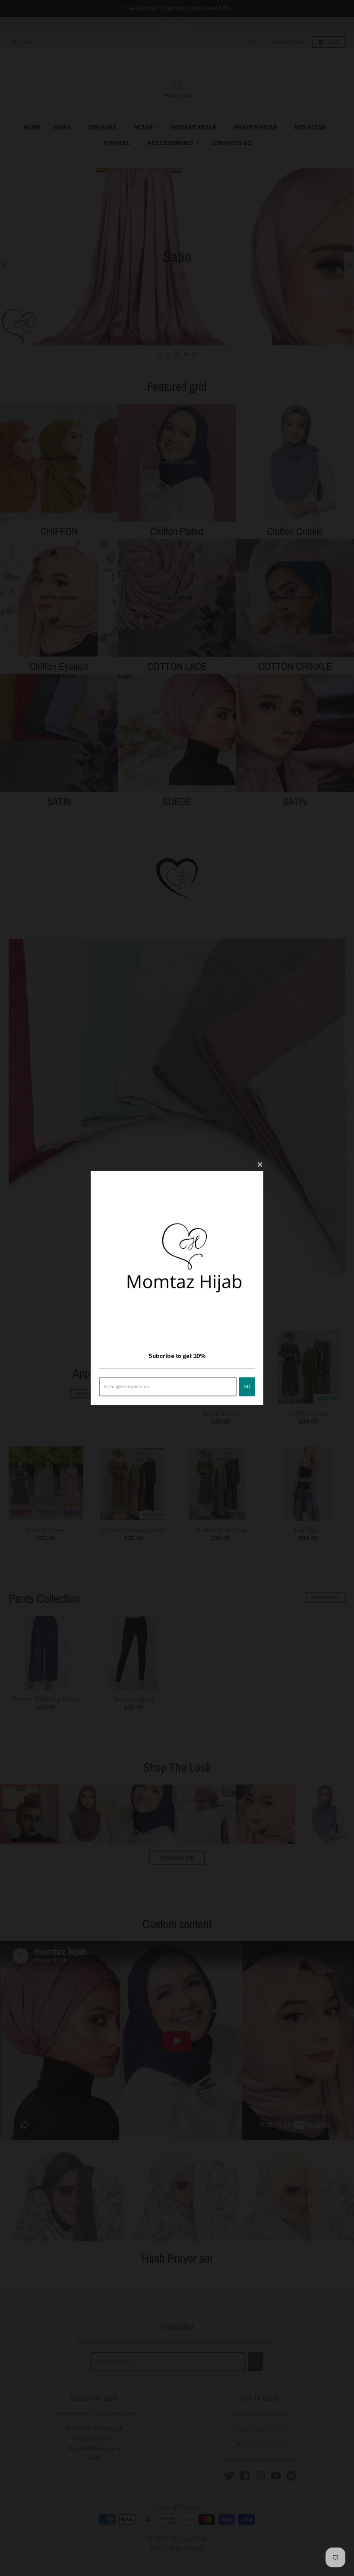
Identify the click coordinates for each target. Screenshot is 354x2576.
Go (247, 1386)
